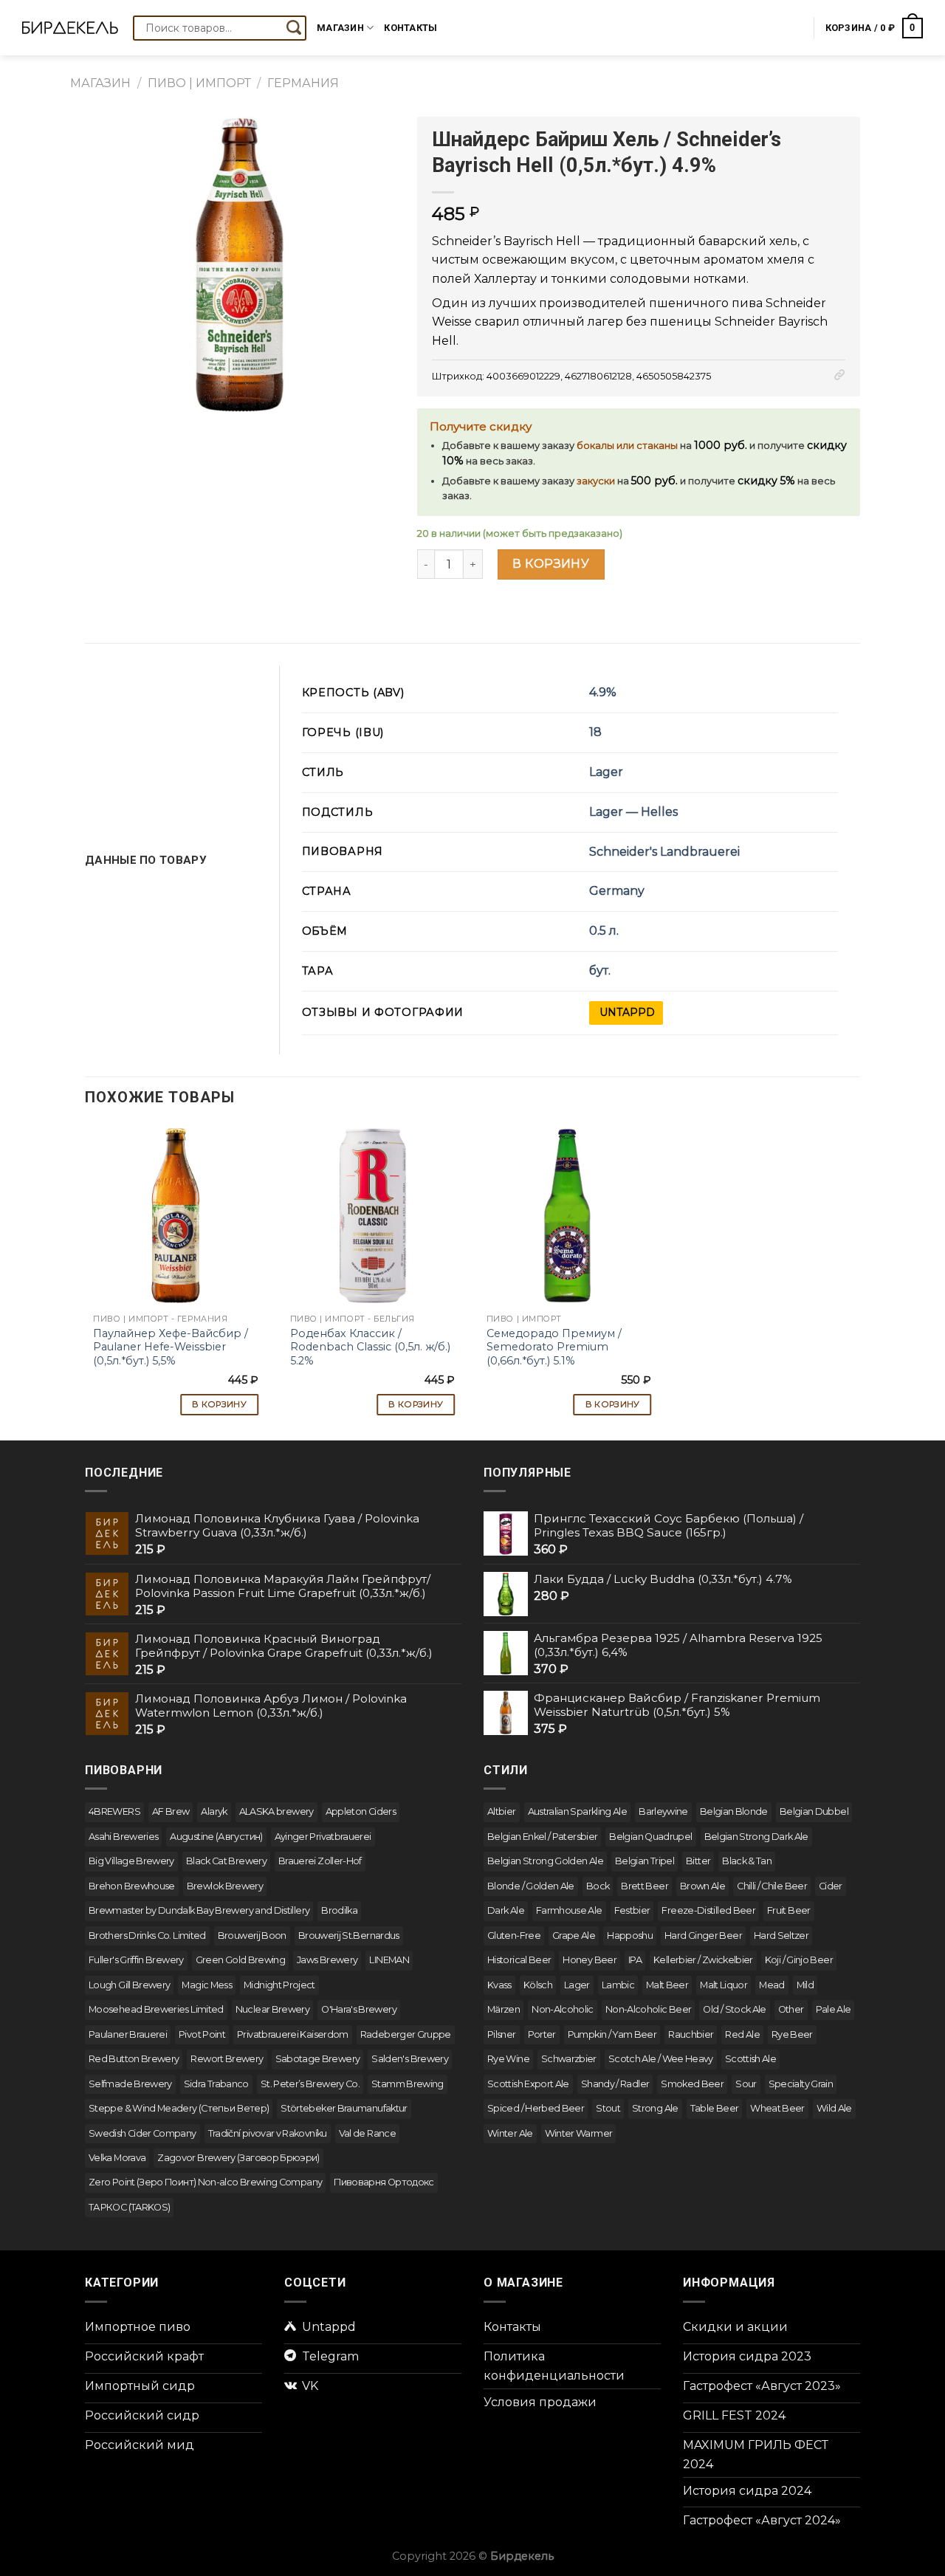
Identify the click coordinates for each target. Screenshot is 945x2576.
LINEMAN (389, 1960)
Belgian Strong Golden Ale (545, 1861)
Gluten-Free (514, 1936)
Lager (606, 772)
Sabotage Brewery (318, 2059)
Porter (542, 2034)
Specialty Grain (801, 2084)
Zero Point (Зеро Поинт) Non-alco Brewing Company (205, 2182)
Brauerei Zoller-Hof (320, 1861)
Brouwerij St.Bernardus (349, 1936)
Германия (303, 83)
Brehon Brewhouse (132, 1886)
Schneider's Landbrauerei (664, 852)
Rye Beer (792, 2034)
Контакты (410, 28)
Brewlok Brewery (225, 1886)
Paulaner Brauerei (128, 2034)
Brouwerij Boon (252, 1936)
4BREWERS (114, 1811)
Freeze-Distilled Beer (708, 1910)
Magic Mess (207, 1985)
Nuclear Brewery (272, 2009)
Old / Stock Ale (734, 2009)
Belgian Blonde (734, 1811)
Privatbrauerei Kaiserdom (293, 2034)
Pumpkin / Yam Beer (612, 2034)
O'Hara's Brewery (359, 2009)
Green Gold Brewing (240, 1960)
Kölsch (538, 1985)
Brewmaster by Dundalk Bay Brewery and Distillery (199, 1910)
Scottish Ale (750, 2059)
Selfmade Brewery (130, 2084)
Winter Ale (510, 2133)
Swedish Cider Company (142, 2133)
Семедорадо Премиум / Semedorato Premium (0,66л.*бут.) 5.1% (554, 1347)
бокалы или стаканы (627, 446)
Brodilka (339, 1910)
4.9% (603, 692)
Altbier (502, 1811)
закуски (596, 481)
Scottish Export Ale (528, 2084)
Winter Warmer (579, 2133)
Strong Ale (655, 2108)
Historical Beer (519, 1960)
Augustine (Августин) (216, 1837)
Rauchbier (691, 2034)
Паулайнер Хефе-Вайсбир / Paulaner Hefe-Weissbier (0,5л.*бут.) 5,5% (171, 1347)
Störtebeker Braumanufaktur (344, 2108)
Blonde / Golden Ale (531, 1886)
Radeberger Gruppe (406, 2034)
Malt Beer (667, 1985)
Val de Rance (367, 2133)
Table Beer (715, 2108)
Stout (608, 2108)
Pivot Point (202, 2034)
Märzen (504, 2009)
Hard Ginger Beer (703, 1936)
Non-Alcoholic (563, 2009)
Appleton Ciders (361, 1811)
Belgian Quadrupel (650, 1837)
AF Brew (171, 1811)
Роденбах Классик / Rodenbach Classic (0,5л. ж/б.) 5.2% (370, 1347)
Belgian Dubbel (814, 1811)
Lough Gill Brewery (129, 1985)
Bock (598, 1886)
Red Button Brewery (134, 2059)
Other (791, 2009)
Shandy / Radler (615, 2084)
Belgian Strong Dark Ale (756, 1837)
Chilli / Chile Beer (772, 1886)
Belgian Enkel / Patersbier (542, 1837)
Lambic (618, 1985)
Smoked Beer (692, 2084)
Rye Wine (508, 2059)
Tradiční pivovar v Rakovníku (268, 2133)
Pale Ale (834, 2009)
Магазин (340, 28)
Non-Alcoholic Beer (648, 2009)
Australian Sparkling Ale (578, 1811)
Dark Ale (506, 1910)
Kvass (499, 1985)
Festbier (632, 1910)
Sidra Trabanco (216, 2084)
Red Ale (742, 2034)
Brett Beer (645, 1886)
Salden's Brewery (410, 2059)
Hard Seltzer (781, 1936)
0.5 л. (604, 931)
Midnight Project (279, 1985)
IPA (635, 1960)
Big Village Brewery (131, 1861)
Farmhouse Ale (569, 1910)
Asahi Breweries (123, 1837)
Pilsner (502, 2034)
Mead (772, 1985)
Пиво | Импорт (199, 83)
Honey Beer (590, 1960)
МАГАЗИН (100, 83)
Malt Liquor (724, 1985)
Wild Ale (834, 2108)
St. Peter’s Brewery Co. (310, 2084)
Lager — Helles (633, 812)
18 (595, 732)
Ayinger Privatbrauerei (323, 1837)
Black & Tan (747, 1861)
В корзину (551, 564)
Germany (617, 891)
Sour (746, 2084)
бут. (600, 971)
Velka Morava (117, 2158)
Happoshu (630, 1936)
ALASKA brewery (276, 1811)
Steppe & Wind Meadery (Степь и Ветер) (179, 2108)
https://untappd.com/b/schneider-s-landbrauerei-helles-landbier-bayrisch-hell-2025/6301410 (626, 1013)
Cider (831, 1886)
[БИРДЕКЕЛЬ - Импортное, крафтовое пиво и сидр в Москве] (70, 28)
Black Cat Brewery (226, 1861)
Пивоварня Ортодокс (384, 2182)
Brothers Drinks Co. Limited (147, 1936)
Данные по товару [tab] (146, 860)
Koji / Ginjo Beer (799, 1960)
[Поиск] (294, 28)
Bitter (698, 1861)
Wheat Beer (777, 2108)
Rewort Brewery (227, 2059)
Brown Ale (702, 1886)
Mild (805, 1985)
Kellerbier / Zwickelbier (703, 1960)
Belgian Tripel (645, 1861)
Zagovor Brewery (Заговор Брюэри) (238, 2158)
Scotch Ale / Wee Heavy (661, 2059)
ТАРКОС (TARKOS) (129, 2207)
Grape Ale (574, 1936)
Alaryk (214, 1811)
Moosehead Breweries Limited (156, 2009)
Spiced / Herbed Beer (536, 2108)
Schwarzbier (569, 2059)
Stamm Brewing (408, 2084)
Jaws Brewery (327, 1960)
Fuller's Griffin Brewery (136, 1960)
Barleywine (663, 1811)
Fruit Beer (789, 1910)
